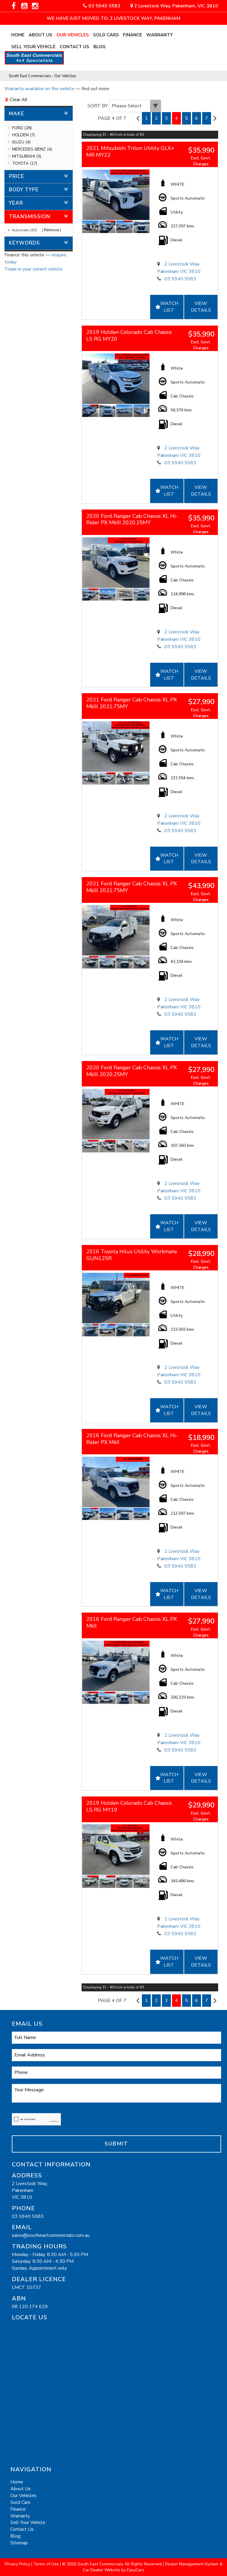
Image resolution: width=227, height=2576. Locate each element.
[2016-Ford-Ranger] (116, 1482)
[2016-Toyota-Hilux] (116, 1298)
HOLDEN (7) (23, 135)
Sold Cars (106, 35)
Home (18, 35)
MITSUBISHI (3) (27, 156)
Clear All (18, 100)
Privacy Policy (18, 2564)
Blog (99, 47)
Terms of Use (47, 2564)
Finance (133, 35)
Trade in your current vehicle (34, 269)
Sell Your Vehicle (33, 47)
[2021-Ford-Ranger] (116, 747)
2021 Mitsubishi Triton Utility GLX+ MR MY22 (130, 152)
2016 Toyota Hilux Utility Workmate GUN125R (132, 1255)
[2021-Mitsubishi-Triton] (116, 195)
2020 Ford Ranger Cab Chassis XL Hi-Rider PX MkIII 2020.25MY (132, 519)
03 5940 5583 (104, 6)
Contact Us (74, 47)
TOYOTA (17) (25, 163)
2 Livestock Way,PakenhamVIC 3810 (30, 2190)
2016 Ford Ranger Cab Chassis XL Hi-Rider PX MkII (132, 1439)
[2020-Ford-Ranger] (116, 563)
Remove (52, 230)
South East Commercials (30, 76)
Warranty (160, 35)
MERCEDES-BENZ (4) (32, 149)
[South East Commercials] (39, 57)
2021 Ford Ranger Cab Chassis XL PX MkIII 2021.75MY (132, 703)
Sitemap (19, 2543)
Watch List (169, 307)
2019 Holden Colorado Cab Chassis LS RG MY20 (129, 335)
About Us (40, 35)
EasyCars (136, 2570)
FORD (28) (22, 128)
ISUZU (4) (21, 142)
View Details (201, 307)
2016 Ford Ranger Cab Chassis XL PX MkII (132, 1622)
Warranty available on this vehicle (39, 89)
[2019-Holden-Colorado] (116, 379)
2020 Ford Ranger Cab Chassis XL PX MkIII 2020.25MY (132, 1071)
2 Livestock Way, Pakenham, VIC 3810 (176, 6)
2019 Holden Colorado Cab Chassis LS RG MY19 (129, 1806)
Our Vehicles (73, 35)
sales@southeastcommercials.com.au (51, 2235)
